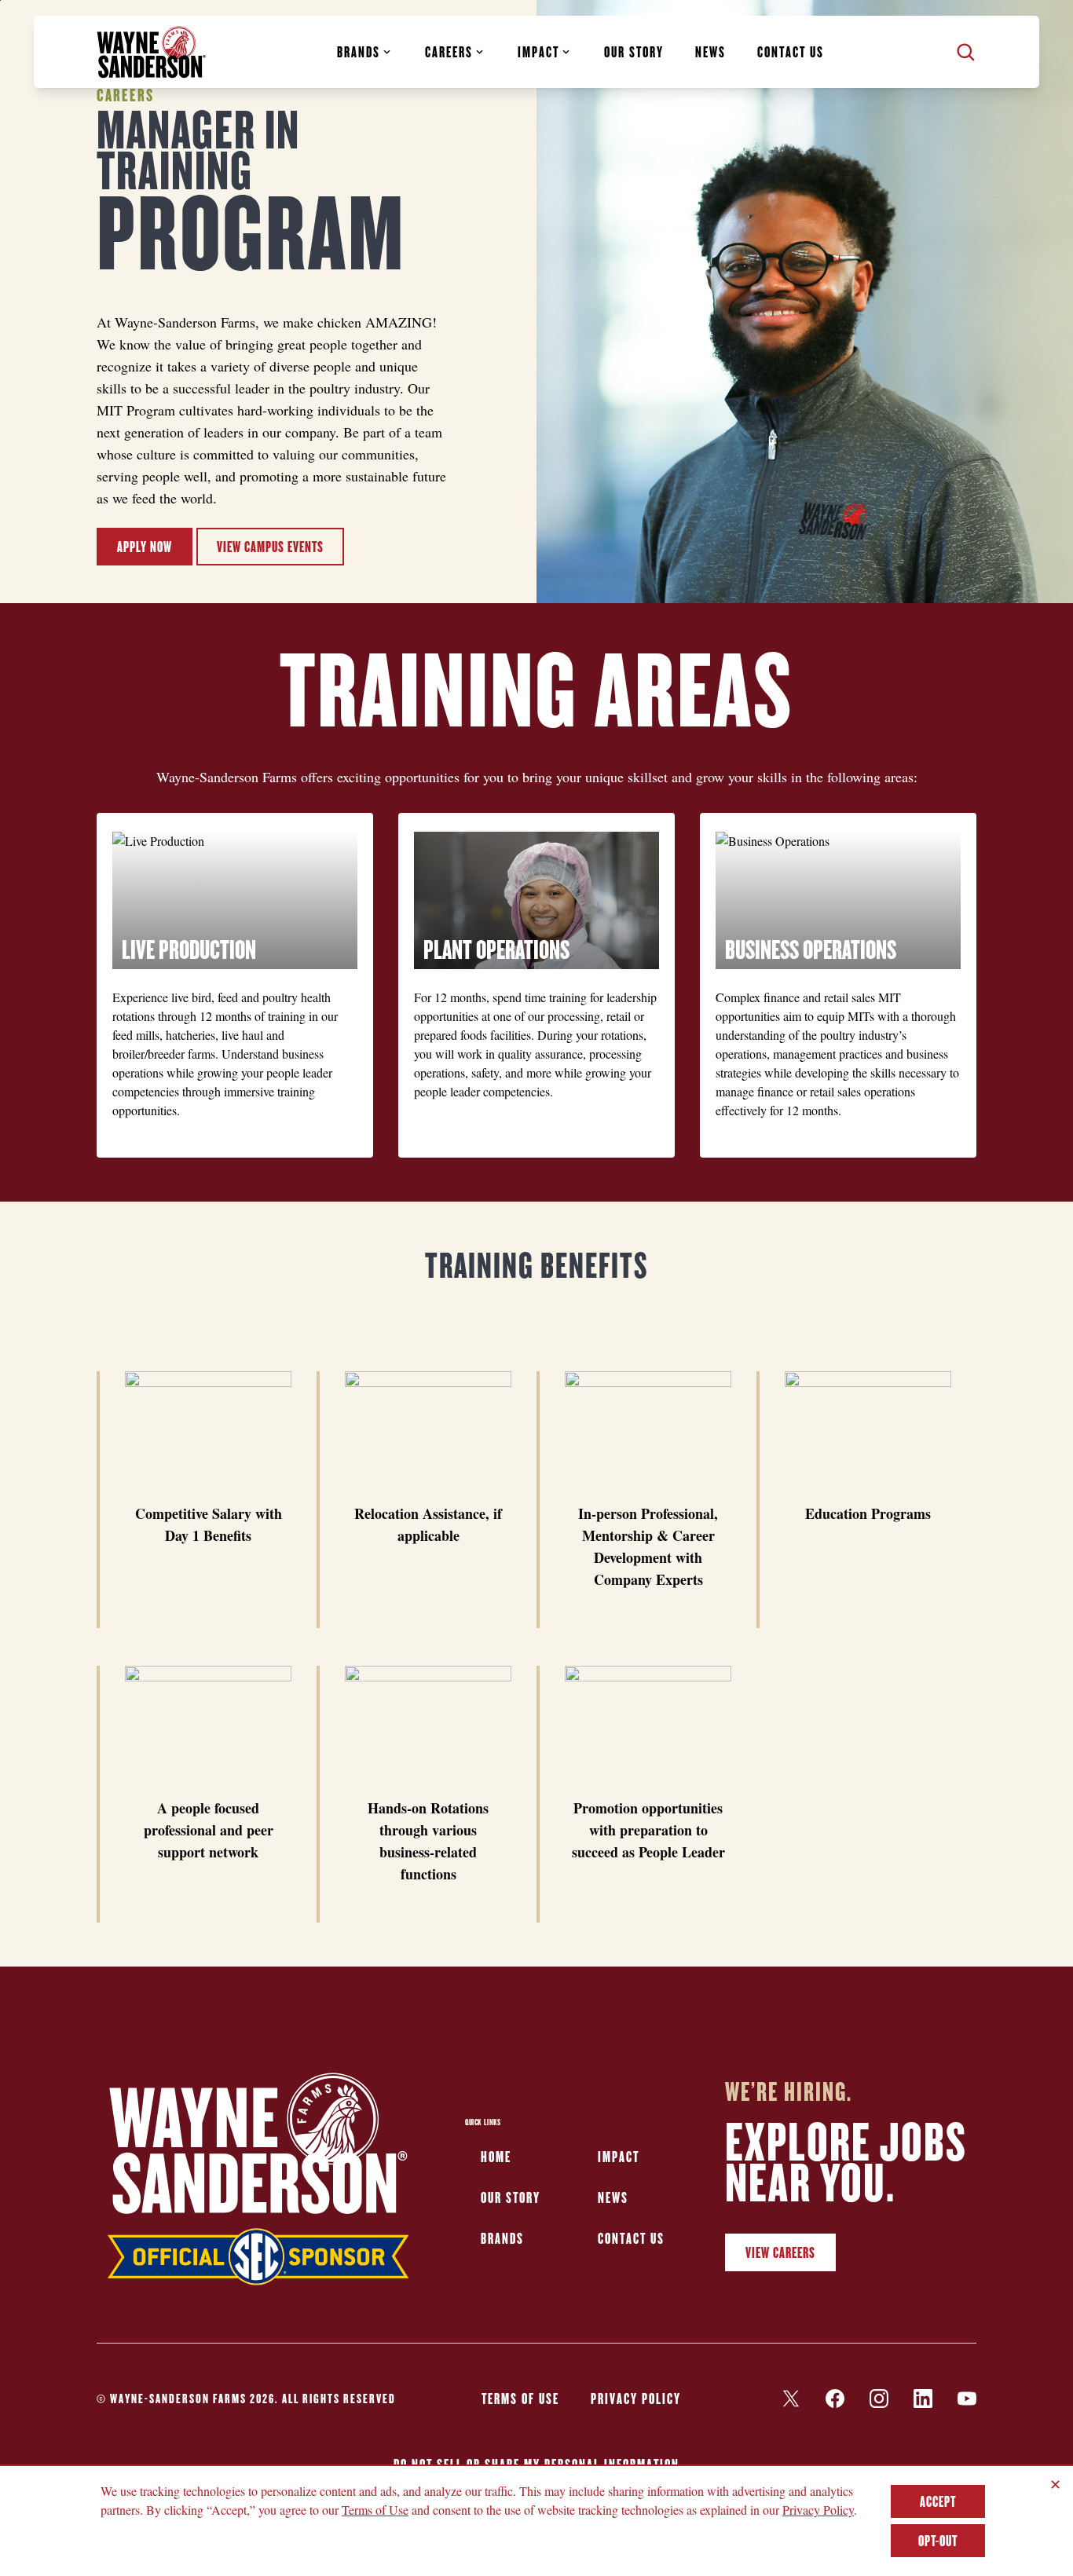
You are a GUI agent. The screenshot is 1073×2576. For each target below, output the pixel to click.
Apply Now (145, 547)
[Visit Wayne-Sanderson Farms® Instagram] (879, 2399)
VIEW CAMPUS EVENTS (270, 547)
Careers (449, 52)
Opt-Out (938, 2541)
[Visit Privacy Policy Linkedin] (923, 2399)
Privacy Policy (636, 2399)
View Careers (780, 2252)
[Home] (152, 52)
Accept (938, 2501)
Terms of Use (520, 2399)
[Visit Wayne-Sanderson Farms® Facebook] (835, 2399)
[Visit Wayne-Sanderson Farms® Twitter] (791, 2399)
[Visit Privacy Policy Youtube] (967, 2399)
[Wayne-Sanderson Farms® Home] (258, 2183)
